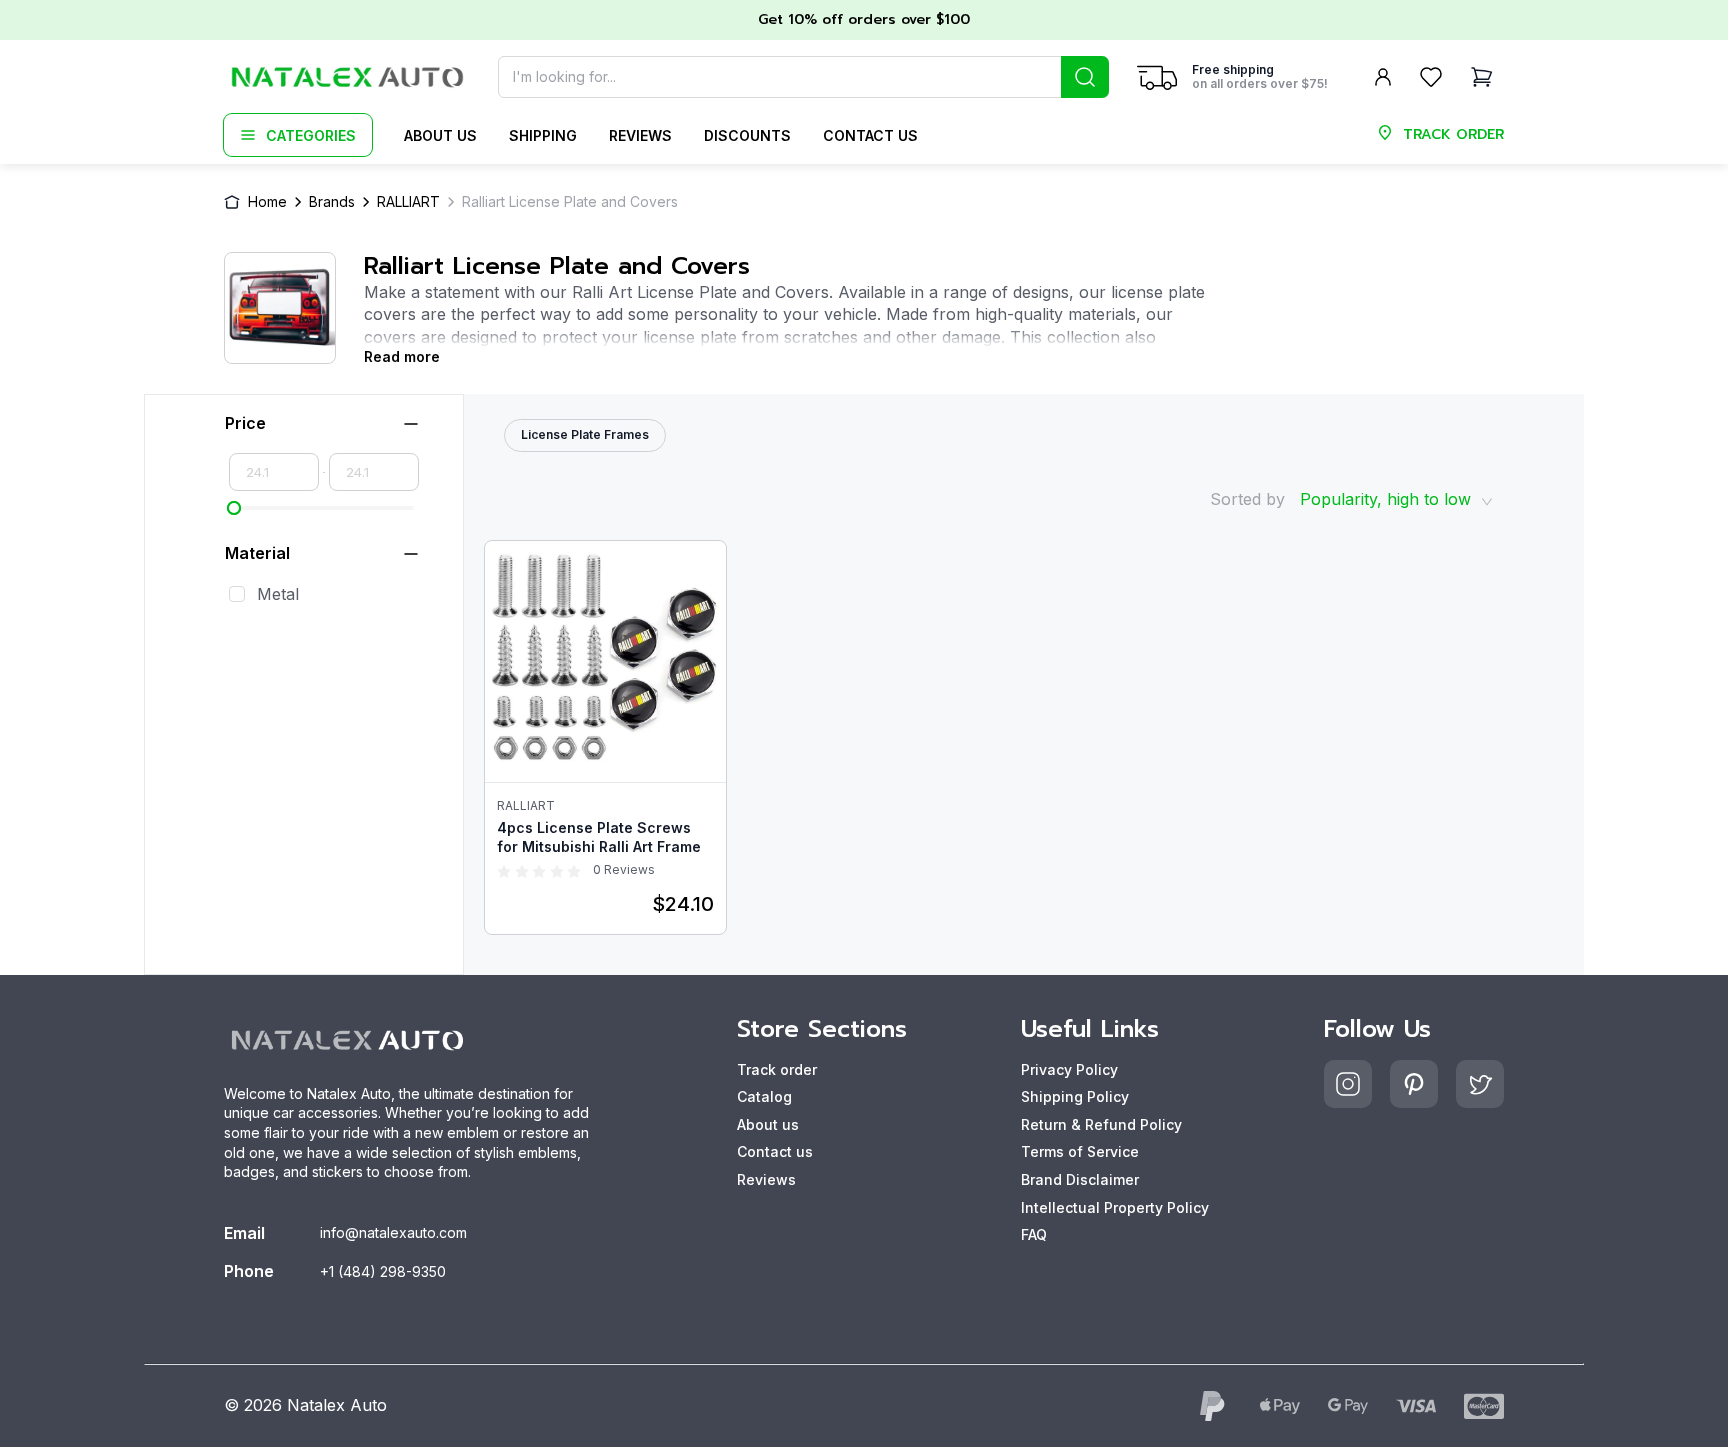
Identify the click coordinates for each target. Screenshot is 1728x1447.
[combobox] (803, 77)
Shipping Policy (1075, 1096)
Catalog (764, 1096)
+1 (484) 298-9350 (383, 1271)
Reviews (640, 135)
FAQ (1034, 1234)
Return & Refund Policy (1101, 1124)
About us (440, 135)
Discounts (747, 135)
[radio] (504, 870)
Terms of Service (1080, 1151)
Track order (777, 1069)
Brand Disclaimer (1080, 1179)
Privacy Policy (1069, 1069)
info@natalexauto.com (393, 1232)
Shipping (543, 135)
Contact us (870, 135)
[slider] (234, 508)
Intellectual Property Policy (1115, 1207)
